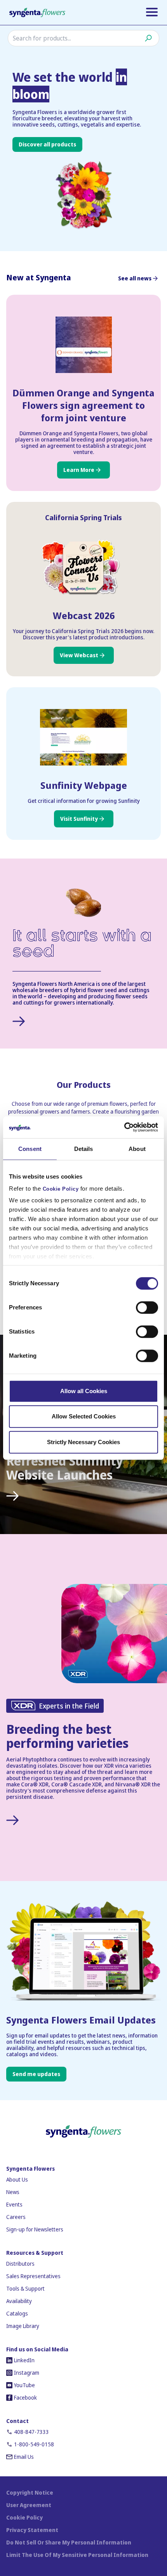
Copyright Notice (30, 2492)
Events (14, 2204)
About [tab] (137, 1149)
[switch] (147, 1307)
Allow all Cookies (84, 1391)
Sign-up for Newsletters (35, 2229)
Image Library (23, 2326)
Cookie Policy (61, 1189)
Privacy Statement (32, 2530)
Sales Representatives (33, 2276)
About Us (17, 2179)
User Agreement (29, 2505)
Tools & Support (25, 2288)
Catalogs (17, 2313)
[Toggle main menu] (152, 12)
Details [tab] (84, 1149)
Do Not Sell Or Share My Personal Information (69, 2542)
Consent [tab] (30, 1149)
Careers (16, 2217)
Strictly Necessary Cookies (83, 1442)
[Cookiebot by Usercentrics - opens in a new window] (124, 1127)
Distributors (20, 2264)
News (13, 2192)
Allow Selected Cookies (84, 1416)
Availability (19, 2301)
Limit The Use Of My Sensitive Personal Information (77, 2555)
